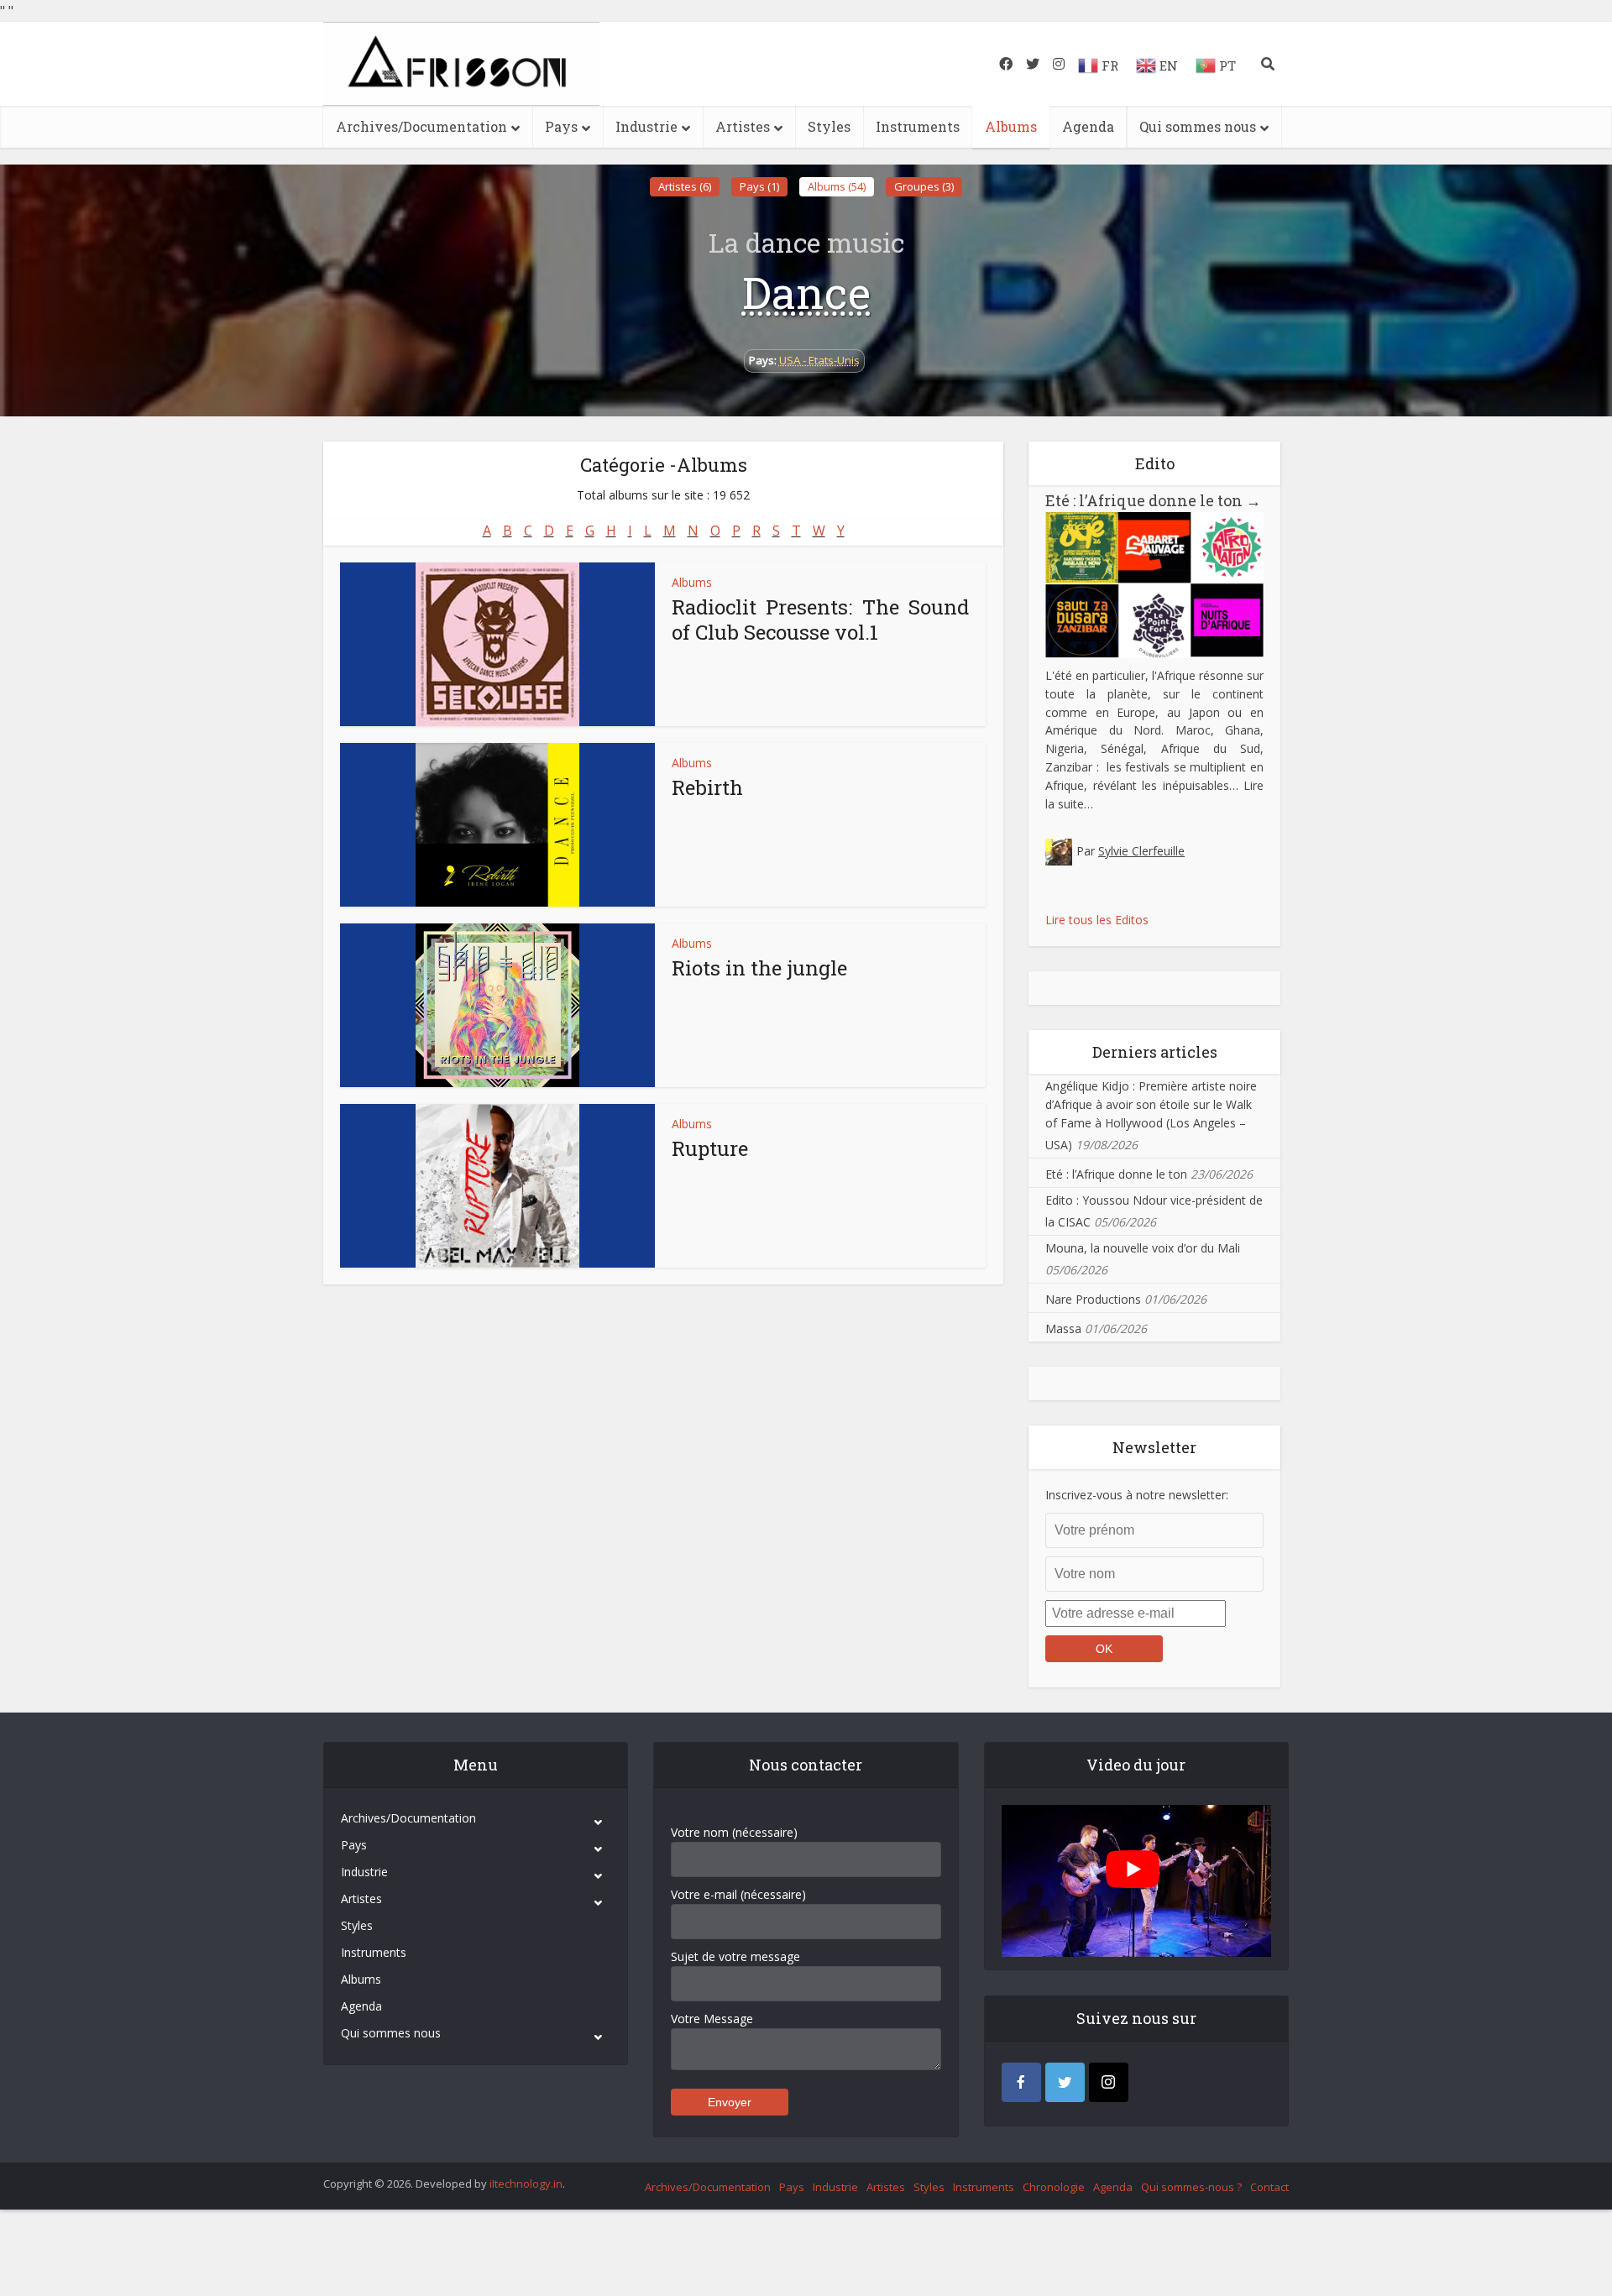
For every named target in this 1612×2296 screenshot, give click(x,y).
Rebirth (707, 787)
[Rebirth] (497, 825)
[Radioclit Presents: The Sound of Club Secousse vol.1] (497, 644)
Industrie (646, 126)
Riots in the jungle (759, 968)
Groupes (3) (924, 186)
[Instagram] (1109, 2082)
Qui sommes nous (1198, 126)
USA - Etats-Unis (819, 360)
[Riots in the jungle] (497, 1005)
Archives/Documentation (421, 126)
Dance (806, 292)
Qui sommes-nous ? (1191, 2187)
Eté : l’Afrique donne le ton (1153, 500)
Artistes (743, 126)
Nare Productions (1093, 1299)
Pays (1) (759, 186)
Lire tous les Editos (1097, 920)
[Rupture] (497, 1186)
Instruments (918, 126)
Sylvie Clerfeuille (1141, 851)
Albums (1011, 126)
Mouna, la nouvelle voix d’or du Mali (1143, 1248)
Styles (829, 126)
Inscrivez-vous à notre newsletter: (1137, 1495)
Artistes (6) (685, 186)
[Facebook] (1021, 2082)
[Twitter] (1065, 2082)
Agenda (1088, 126)
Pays (561, 126)
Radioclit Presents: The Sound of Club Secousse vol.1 (820, 620)
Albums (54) (837, 186)
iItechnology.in (526, 2184)
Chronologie (1054, 2187)
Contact (1269, 2187)
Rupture (710, 1148)
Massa (1063, 1328)
